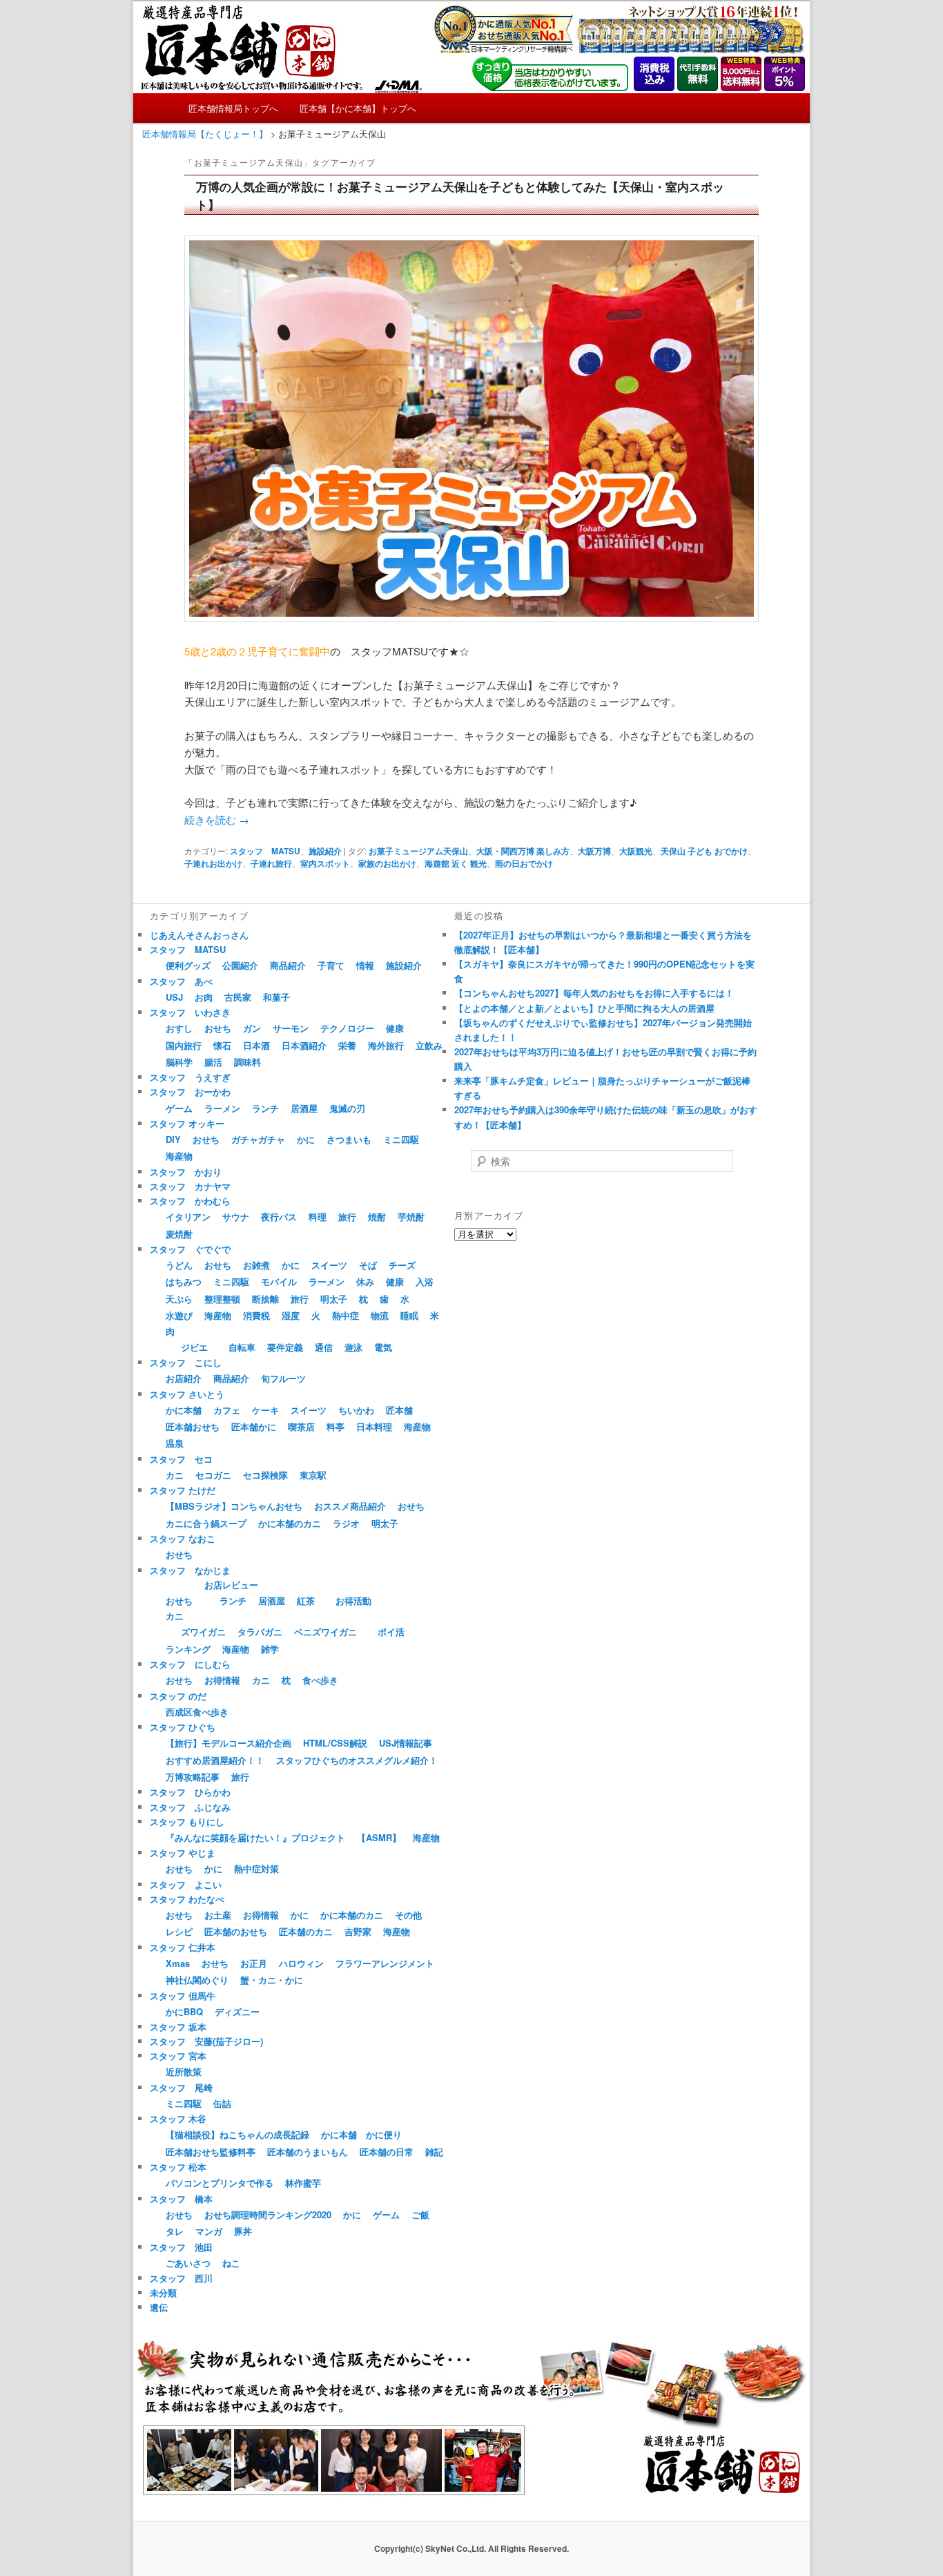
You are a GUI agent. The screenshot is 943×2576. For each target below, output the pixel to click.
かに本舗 (184, 1410)
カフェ (227, 1410)
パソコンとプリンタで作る (220, 2183)
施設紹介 (325, 851)
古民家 (238, 997)
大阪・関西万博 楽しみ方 (523, 851)
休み (365, 1281)
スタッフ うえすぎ (190, 1077)
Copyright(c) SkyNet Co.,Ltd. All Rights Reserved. (471, 2548)
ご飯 (420, 2214)
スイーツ (329, 1265)
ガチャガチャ (258, 1139)
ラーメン (222, 1108)
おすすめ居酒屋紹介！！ (215, 1760)
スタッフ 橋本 (181, 2199)
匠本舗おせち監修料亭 (211, 2152)
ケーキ (265, 1410)
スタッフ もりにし (187, 1822)
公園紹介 (240, 965)
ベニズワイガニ (325, 1632)
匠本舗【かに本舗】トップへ (358, 108)
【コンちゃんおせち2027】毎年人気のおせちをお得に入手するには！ (594, 993)
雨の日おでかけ (524, 863)
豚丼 (243, 2231)
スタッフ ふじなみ (190, 1807)
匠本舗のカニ (306, 1931)
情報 (365, 965)
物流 (380, 1315)
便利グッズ (188, 965)
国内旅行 (184, 1045)
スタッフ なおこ (183, 1538)
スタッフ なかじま (190, 1570)
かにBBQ (184, 2011)
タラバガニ (260, 1632)
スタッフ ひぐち (183, 1727)
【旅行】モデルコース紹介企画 (229, 1743)
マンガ (209, 2231)
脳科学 (179, 1062)
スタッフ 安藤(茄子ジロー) (206, 2041)
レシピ (179, 1931)
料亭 (336, 1426)
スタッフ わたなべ (187, 1899)
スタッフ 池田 (181, 2247)
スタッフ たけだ (183, 1490)
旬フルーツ (283, 1378)
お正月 (254, 1963)
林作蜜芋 (303, 2183)
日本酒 (256, 1045)
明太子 (334, 1299)
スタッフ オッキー (187, 1123)
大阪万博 (594, 851)
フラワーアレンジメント (385, 1963)
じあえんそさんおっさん (199, 935)
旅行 (347, 1217)
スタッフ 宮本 (178, 2056)
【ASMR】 (379, 1837)
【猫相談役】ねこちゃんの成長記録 (237, 2134)
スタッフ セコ (181, 1459)
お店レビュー (231, 1585)
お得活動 (353, 1601)
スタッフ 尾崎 (181, 2087)
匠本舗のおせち (236, 1931)
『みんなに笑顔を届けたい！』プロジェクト (255, 1837)
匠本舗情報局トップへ (233, 108)
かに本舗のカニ (290, 1523)
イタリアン (188, 1217)
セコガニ (213, 1475)
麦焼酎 (179, 1234)
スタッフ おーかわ (190, 1092)
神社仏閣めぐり (197, 1980)
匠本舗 (399, 1410)
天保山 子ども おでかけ (704, 851)
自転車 (242, 1347)
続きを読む (217, 819)
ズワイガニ (203, 1632)
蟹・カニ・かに (272, 1980)
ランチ (265, 1108)
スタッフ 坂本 (178, 2027)
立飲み (429, 1045)
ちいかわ (356, 1410)
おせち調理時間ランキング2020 (268, 2214)
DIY (173, 1139)
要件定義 (285, 1347)
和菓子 (276, 997)
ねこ (231, 2263)
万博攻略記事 (193, 1777)
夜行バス (279, 1217)
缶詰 (222, 2103)
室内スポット (325, 863)
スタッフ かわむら (190, 1201)
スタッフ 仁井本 (183, 1947)
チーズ (402, 1265)
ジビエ (194, 1347)
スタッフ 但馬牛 (183, 1996)
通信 (324, 1347)
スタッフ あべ (181, 981)
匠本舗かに (254, 1426)
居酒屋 (304, 1108)
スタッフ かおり (186, 1172)
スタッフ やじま (183, 1853)
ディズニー (237, 2011)
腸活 (213, 1062)
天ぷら (179, 1299)
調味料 (247, 1062)
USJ (174, 997)
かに (306, 1139)
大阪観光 (636, 851)
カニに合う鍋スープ (206, 1523)
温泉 (175, 1443)
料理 (318, 1217)
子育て (331, 965)
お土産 (218, 1915)
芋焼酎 (411, 1217)
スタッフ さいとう (187, 1394)
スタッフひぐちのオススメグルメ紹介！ (357, 1760)
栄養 (347, 1045)
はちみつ (184, 1281)
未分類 (163, 2293)
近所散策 (184, 2072)
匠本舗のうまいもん (308, 2152)
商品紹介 (288, 965)
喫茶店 (301, 1426)
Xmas (178, 1963)
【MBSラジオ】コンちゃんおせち (234, 1506)
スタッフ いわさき (190, 1012)
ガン (252, 1028)
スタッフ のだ (178, 1696)
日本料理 (374, 1426)
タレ (175, 2231)
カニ (175, 1475)
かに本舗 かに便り (361, 2134)
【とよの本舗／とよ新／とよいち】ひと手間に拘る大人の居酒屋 (584, 1008)
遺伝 (159, 2307)
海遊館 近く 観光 (456, 863)
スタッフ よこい (186, 1884)
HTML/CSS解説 (335, 1743)
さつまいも (349, 1139)
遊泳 (353, 1347)
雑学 (270, 1649)
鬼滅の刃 (347, 1108)
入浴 (425, 1281)
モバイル (279, 1281)
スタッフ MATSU (265, 851)
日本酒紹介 (304, 1045)
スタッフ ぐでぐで (190, 1249)
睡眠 (409, 1315)
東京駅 (313, 1475)
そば (368, 1265)
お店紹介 (184, 1378)
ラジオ (346, 1523)
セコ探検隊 (265, 1475)
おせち (218, 1028)
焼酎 (377, 1217)
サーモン (291, 1028)
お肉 (204, 997)
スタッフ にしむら (190, 1664)
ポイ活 (391, 1632)
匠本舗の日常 (387, 2152)
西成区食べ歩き (197, 1712)
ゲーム (179, 1108)
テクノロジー (347, 1028)
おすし (179, 1028)
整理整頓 (222, 1299)
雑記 (434, 2152)
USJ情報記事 (406, 1743)
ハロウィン (301, 1963)
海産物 (179, 1156)
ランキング (188, 1649)
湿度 (291, 1315)
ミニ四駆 (401, 1139)
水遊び (179, 1315)
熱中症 (346, 1315)
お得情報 (222, 1680)
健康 (395, 1028)
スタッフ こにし (186, 1362)
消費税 (256, 1315)
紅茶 (306, 1601)
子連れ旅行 (271, 863)
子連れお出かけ (213, 863)
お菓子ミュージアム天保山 (418, 851)
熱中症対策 (256, 1868)
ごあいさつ (188, 2263)
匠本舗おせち (193, 1426)
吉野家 (358, 1931)
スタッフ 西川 (181, 2278)
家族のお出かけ (387, 863)
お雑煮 (256, 1265)
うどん (179, 1265)
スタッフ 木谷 (178, 2118)
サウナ (236, 1217)
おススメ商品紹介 (350, 1506)
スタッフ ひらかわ (190, 1792)
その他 (408, 1915)
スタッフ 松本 (178, 2167)
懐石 (222, 1045)
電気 (383, 1347)
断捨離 (265, 1299)
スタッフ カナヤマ (190, 1186)
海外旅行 (386, 1045)
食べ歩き (320, 1680)
